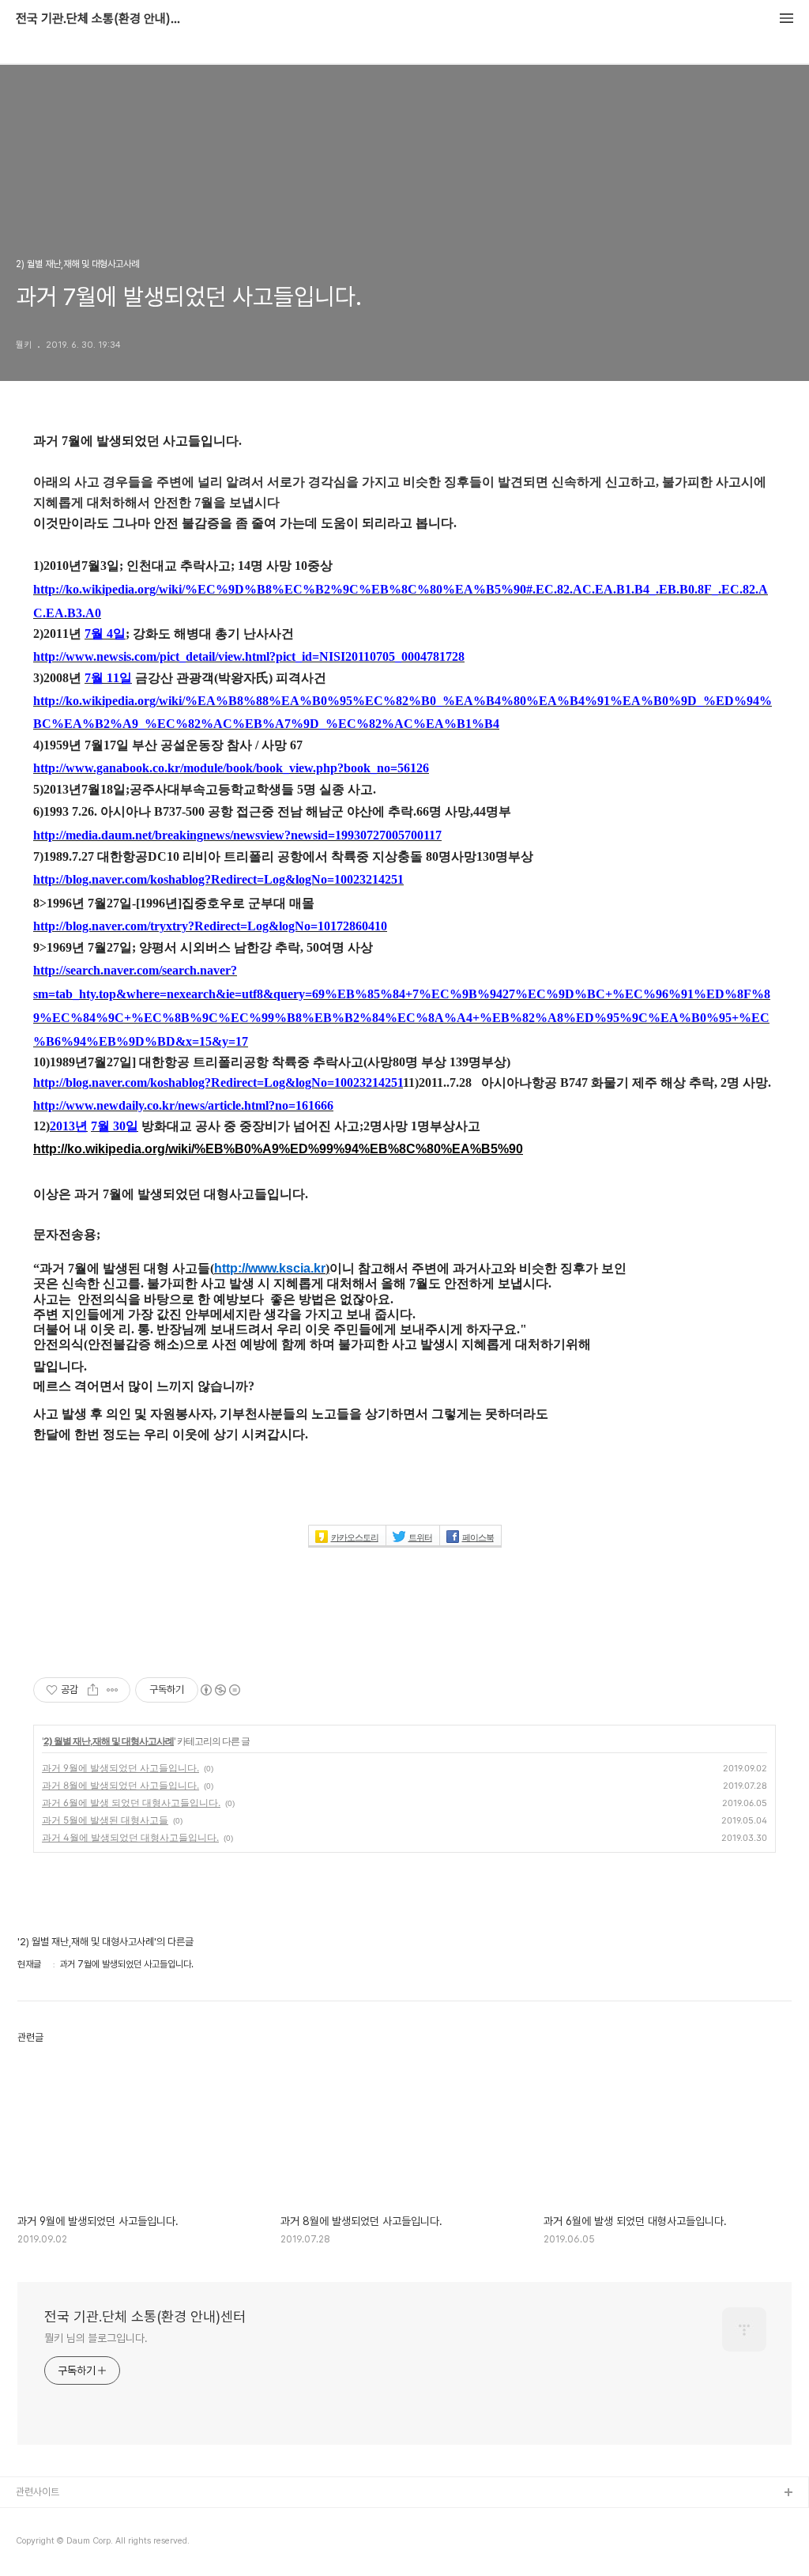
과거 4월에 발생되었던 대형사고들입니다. (130, 1837)
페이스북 (478, 1537)
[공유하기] (93, 1690)
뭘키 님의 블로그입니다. (96, 2338)
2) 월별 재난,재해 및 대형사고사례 (109, 1741)
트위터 (420, 1537)
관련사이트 (38, 2492)
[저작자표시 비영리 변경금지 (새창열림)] (220, 1690)
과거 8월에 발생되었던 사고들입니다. (120, 1785)
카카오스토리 (355, 1537)
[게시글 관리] (113, 1690)
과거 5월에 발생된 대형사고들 (105, 1820)
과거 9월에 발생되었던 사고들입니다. (120, 1768)
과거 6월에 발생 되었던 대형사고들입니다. (131, 1803)
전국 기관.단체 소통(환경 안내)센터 (103, 19)
